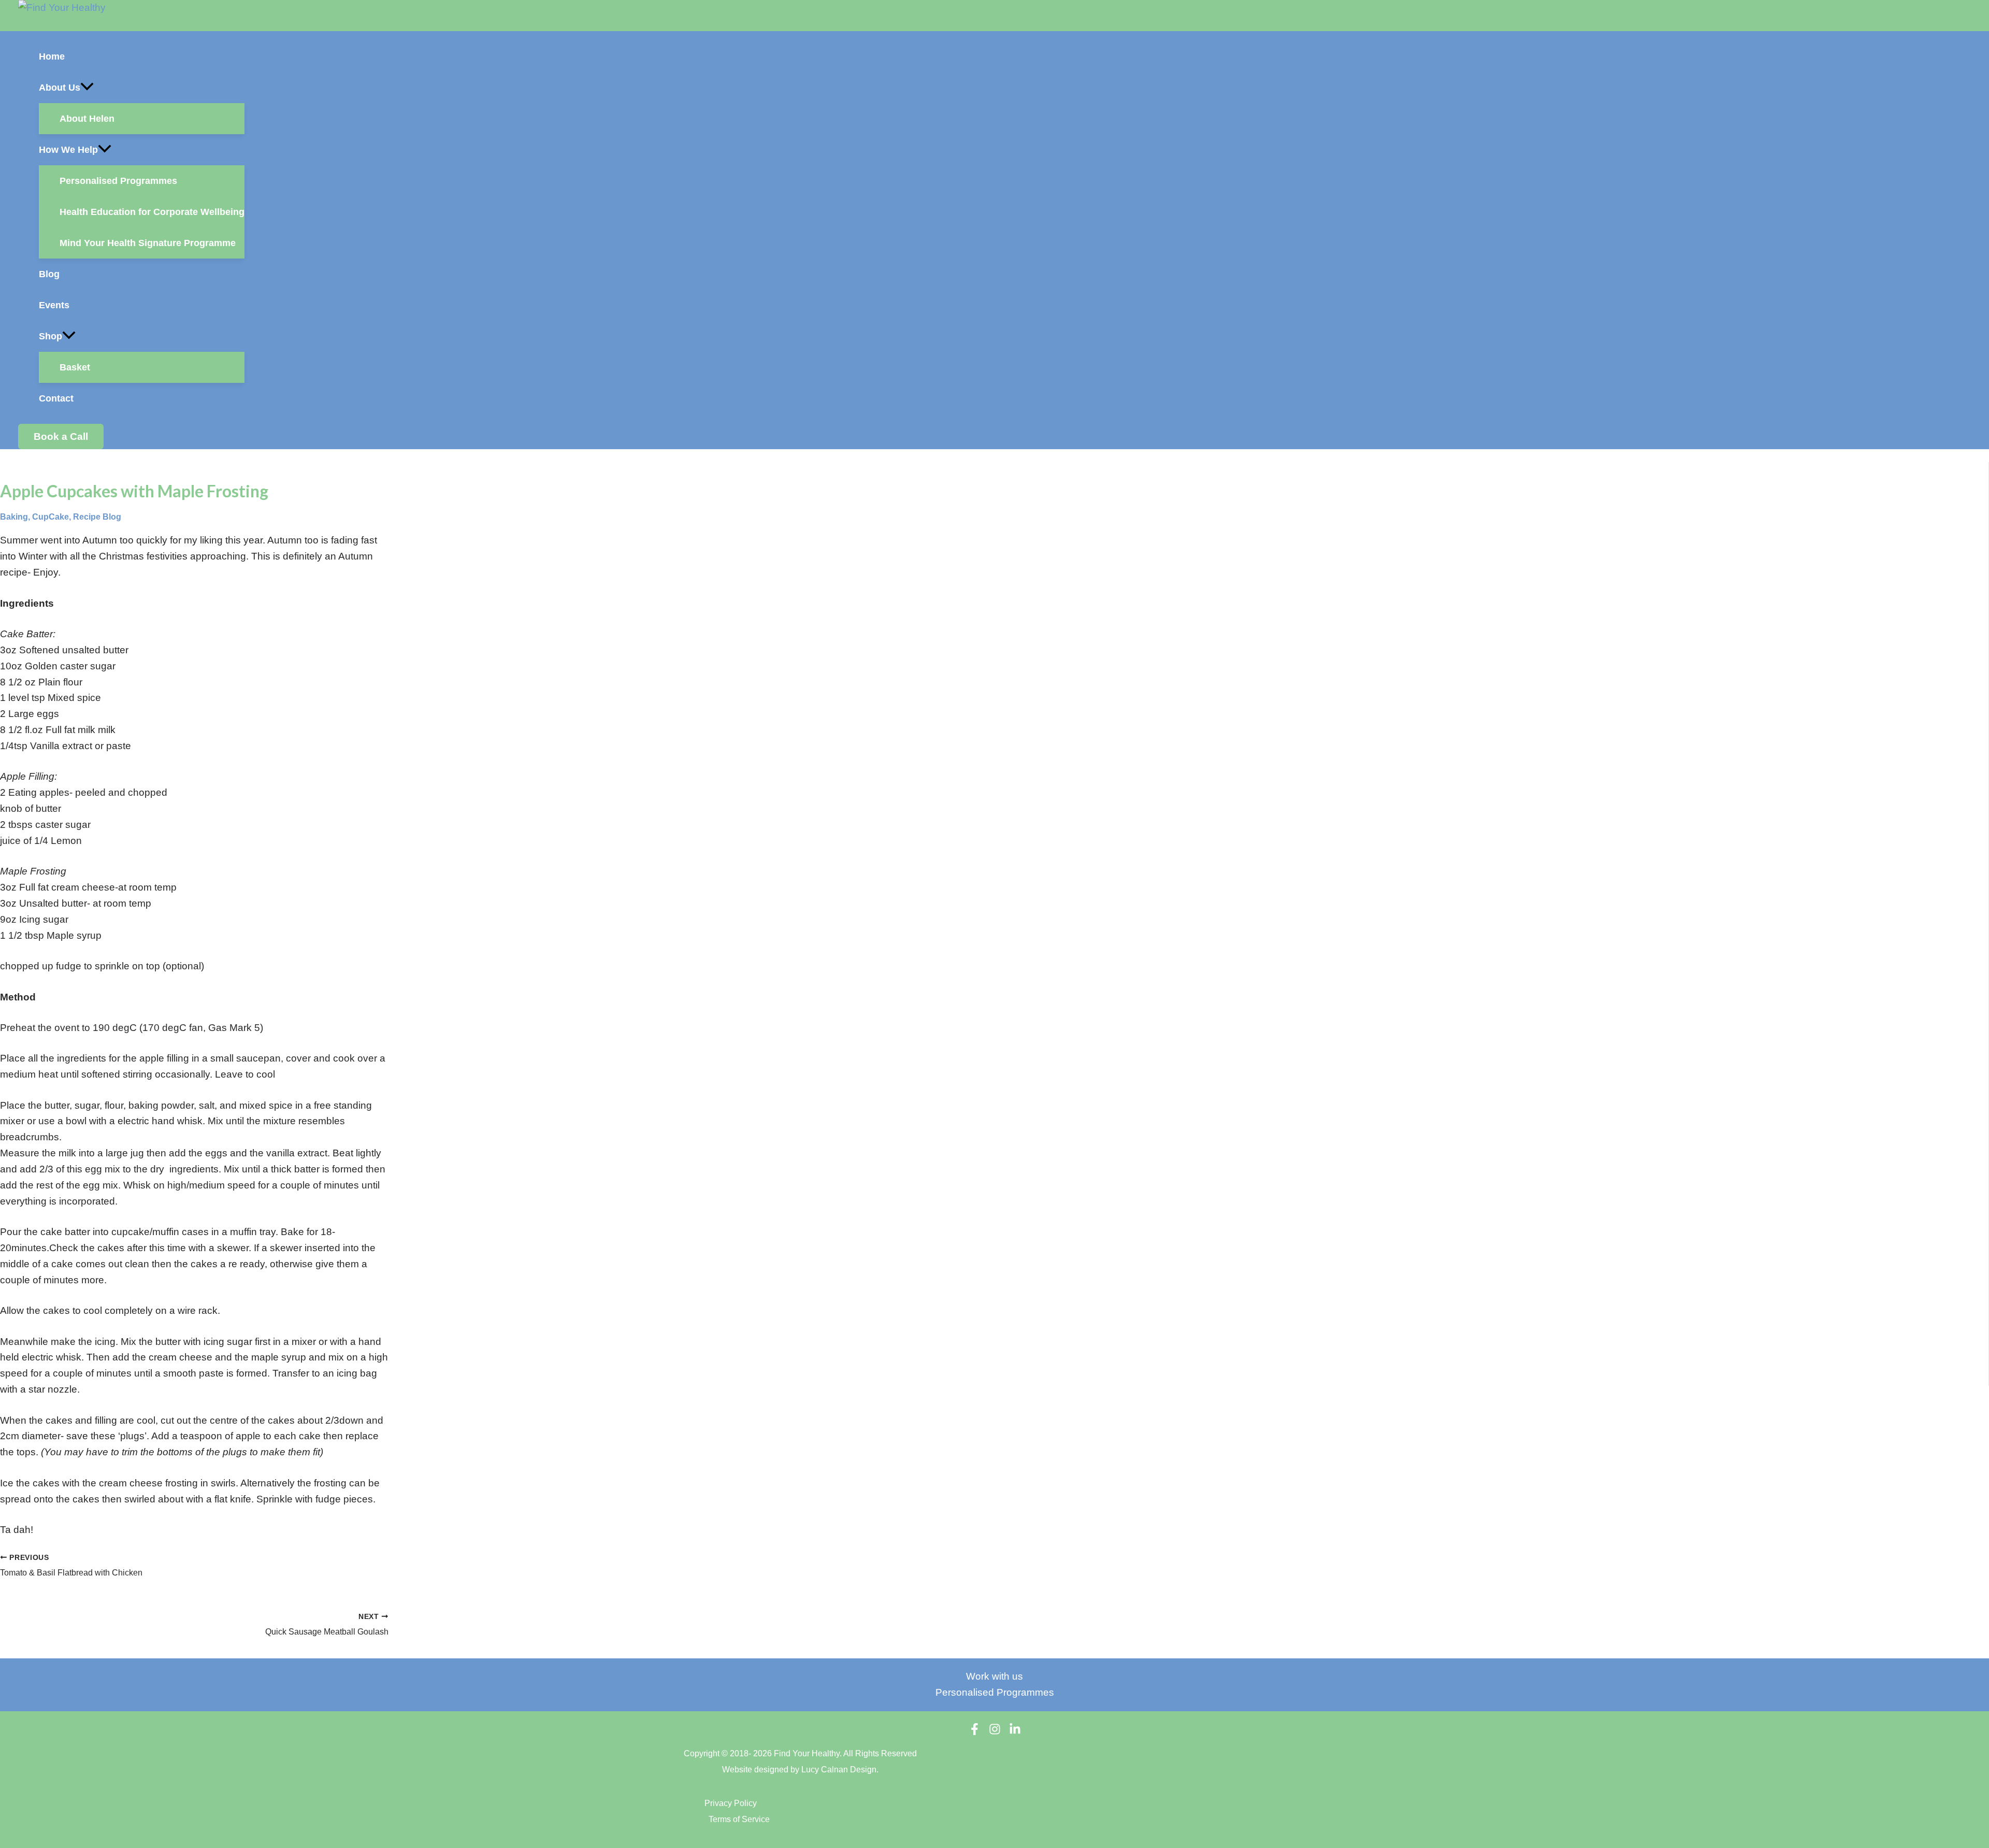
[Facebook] (975, 1732)
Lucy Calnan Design (839, 1770)
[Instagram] (995, 1732)
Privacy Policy (731, 1803)
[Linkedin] (1015, 1732)
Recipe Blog (97, 517)
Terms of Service (739, 1819)
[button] (142, 88)
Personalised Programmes (995, 1692)
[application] (87, 88)
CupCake (51, 517)
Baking (14, 517)
